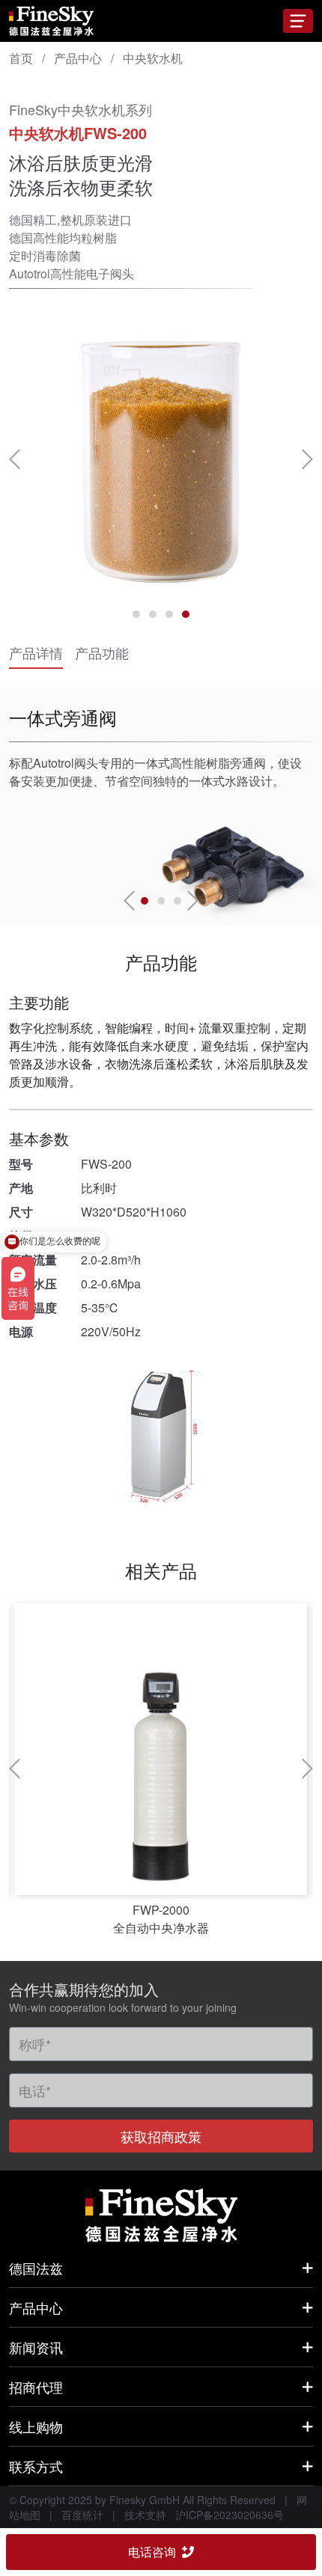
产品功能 (102, 652)
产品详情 (36, 652)
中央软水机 (153, 58)
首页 (21, 58)
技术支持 (145, 2515)
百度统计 (82, 2515)
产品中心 (78, 58)
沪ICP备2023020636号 (230, 2515)
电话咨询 (152, 2552)
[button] (15, 459)
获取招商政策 (161, 2136)
